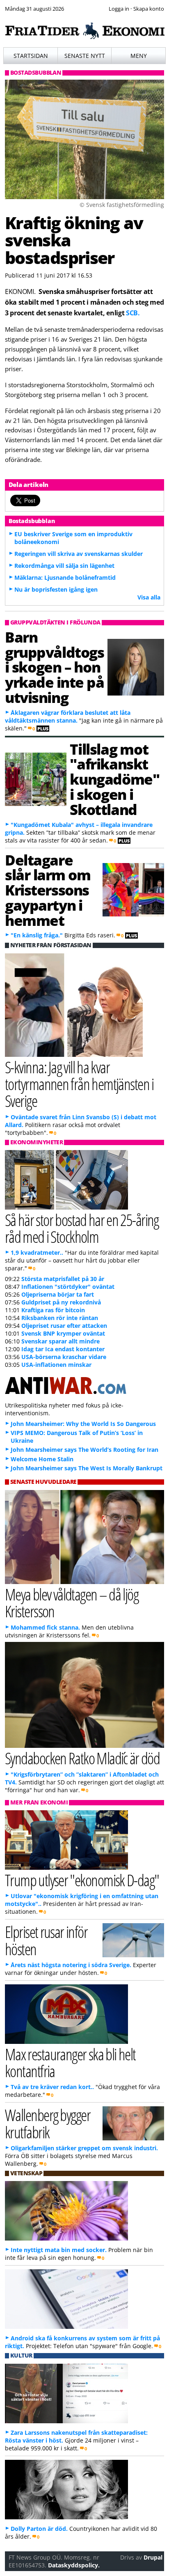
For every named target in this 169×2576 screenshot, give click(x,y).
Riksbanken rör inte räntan (60, 1318)
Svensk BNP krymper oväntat (63, 1333)
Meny (139, 56)
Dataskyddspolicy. (74, 2565)
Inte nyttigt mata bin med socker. (59, 2250)
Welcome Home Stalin (42, 1459)
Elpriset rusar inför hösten (46, 1940)
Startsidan (31, 56)
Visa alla (149, 597)
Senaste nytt (85, 56)
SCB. (133, 313)
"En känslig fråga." (37, 935)
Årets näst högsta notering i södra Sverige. (71, 1965)
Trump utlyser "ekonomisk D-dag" (82, 1880)
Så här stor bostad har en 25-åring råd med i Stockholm (82, 1228)
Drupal (153, 2557)
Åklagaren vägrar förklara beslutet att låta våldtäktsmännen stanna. (68, 716)
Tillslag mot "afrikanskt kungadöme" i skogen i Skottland (114, 779)
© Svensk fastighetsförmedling (122, 205)
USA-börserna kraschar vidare (64, 1357)
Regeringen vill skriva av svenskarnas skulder (79, 554)
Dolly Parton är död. (39, 2529)
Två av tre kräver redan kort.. (52, 2087)
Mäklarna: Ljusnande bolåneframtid (65, 577)
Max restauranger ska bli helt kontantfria (70, 2062)
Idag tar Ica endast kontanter (63, 1349)
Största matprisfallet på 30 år (63, 1279)
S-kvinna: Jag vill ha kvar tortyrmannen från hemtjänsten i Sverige (79, 1084)
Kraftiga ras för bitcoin (53, 1310)
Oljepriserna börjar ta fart (58, 1294)
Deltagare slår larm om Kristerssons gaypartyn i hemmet (48, 890)
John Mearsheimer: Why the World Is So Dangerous (83, 1424)
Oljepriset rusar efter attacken (64, 1326)
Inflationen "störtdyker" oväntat (68, 1287)
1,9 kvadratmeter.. (37, 1252)
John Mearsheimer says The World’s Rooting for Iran (84, 1450)
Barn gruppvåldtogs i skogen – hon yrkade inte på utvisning (55, 667)
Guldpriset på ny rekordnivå (61, 1302)
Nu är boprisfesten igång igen (56, 589)
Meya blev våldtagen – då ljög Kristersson (72, 1603)
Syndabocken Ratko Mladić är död (82, 1758)
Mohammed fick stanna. (45, 1627)
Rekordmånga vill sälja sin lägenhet (64, 566)
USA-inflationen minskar (56, 1365)
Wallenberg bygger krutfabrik (48, 2123)
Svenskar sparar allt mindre (61, 1341)
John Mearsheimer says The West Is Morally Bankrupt (87, 1468)
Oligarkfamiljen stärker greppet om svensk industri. (84, 2148)
